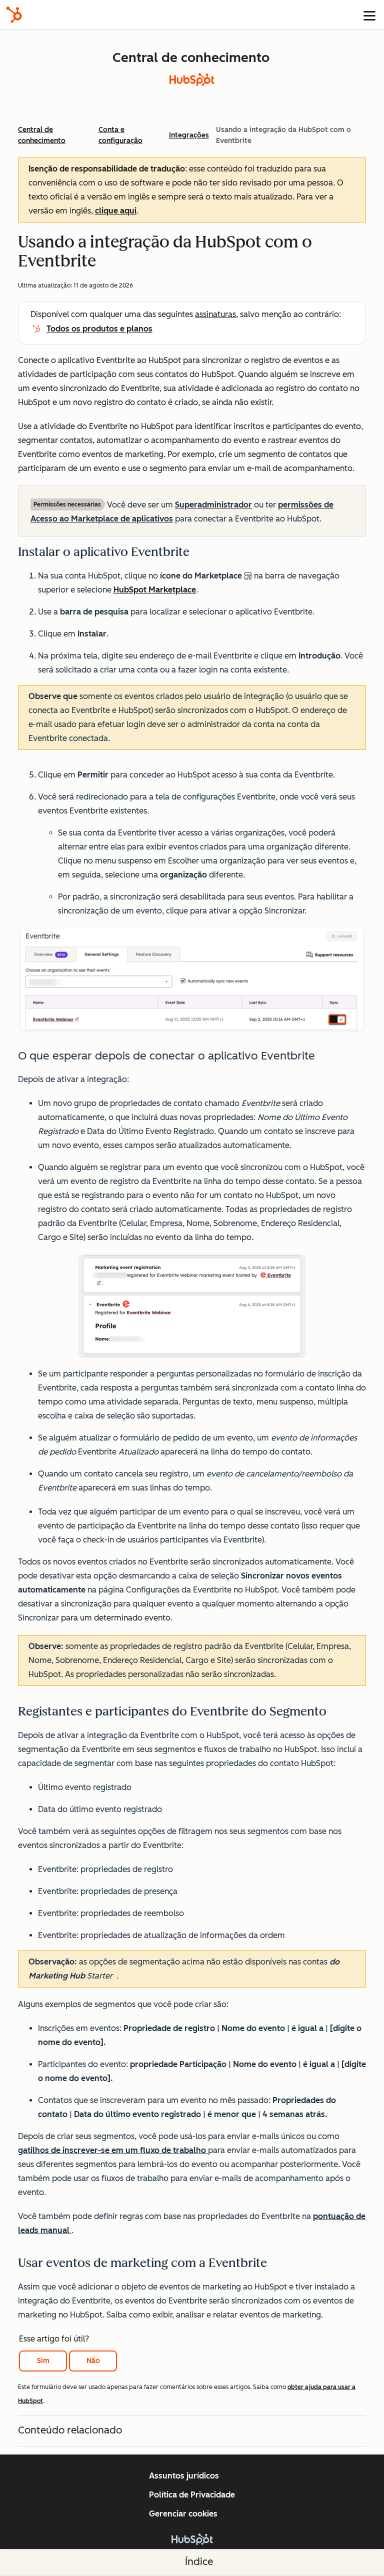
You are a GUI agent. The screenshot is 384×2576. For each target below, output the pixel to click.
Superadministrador (213, 505)
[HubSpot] (14, 15)
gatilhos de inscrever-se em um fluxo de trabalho (113, 2150)
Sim (43, 2361)
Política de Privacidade (192, 2495)
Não (93, 2361)
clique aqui (116, 211)
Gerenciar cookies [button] (183, 2514)
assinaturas (215, 314)
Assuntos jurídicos (184, 2476)
